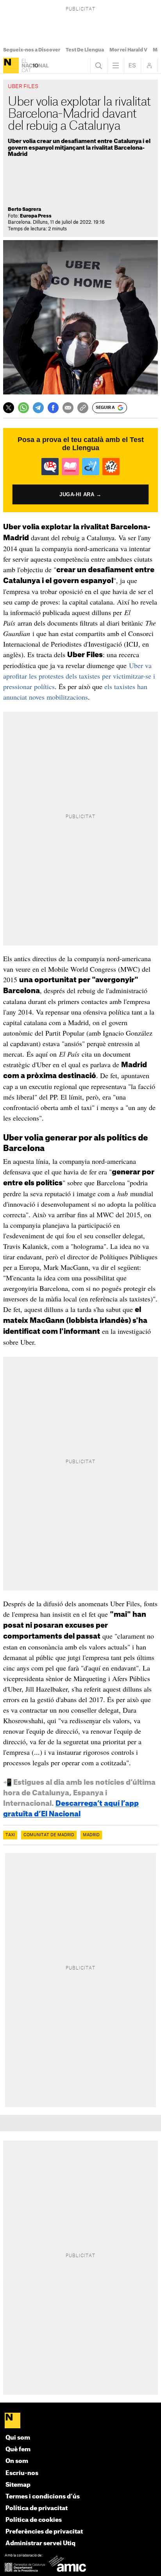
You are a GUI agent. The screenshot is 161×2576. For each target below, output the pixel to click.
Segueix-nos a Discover (32, 50)
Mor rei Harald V (128, 50)
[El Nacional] (11, 65)
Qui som (18, 2438)
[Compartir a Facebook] (53, 408)
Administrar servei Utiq (40, 2543)
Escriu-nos (22, 2473)
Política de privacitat (37, 2508)
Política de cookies (34, 2520)
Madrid (91, 1835)
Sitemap (18, 2485)
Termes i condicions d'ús (43, 2497)
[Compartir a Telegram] (38, 408)
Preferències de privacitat (44, 2532)
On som (17, 2461)
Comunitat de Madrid (49, 1835)
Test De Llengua (85, 50)
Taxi (10, 1835)
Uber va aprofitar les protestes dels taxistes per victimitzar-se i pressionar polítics (79, 676)
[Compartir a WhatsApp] (23, 408)
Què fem (18, 2450)
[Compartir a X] (9, 408)
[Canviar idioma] (132, 65)
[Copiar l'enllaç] (83, 408)
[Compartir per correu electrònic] (68, 408)
